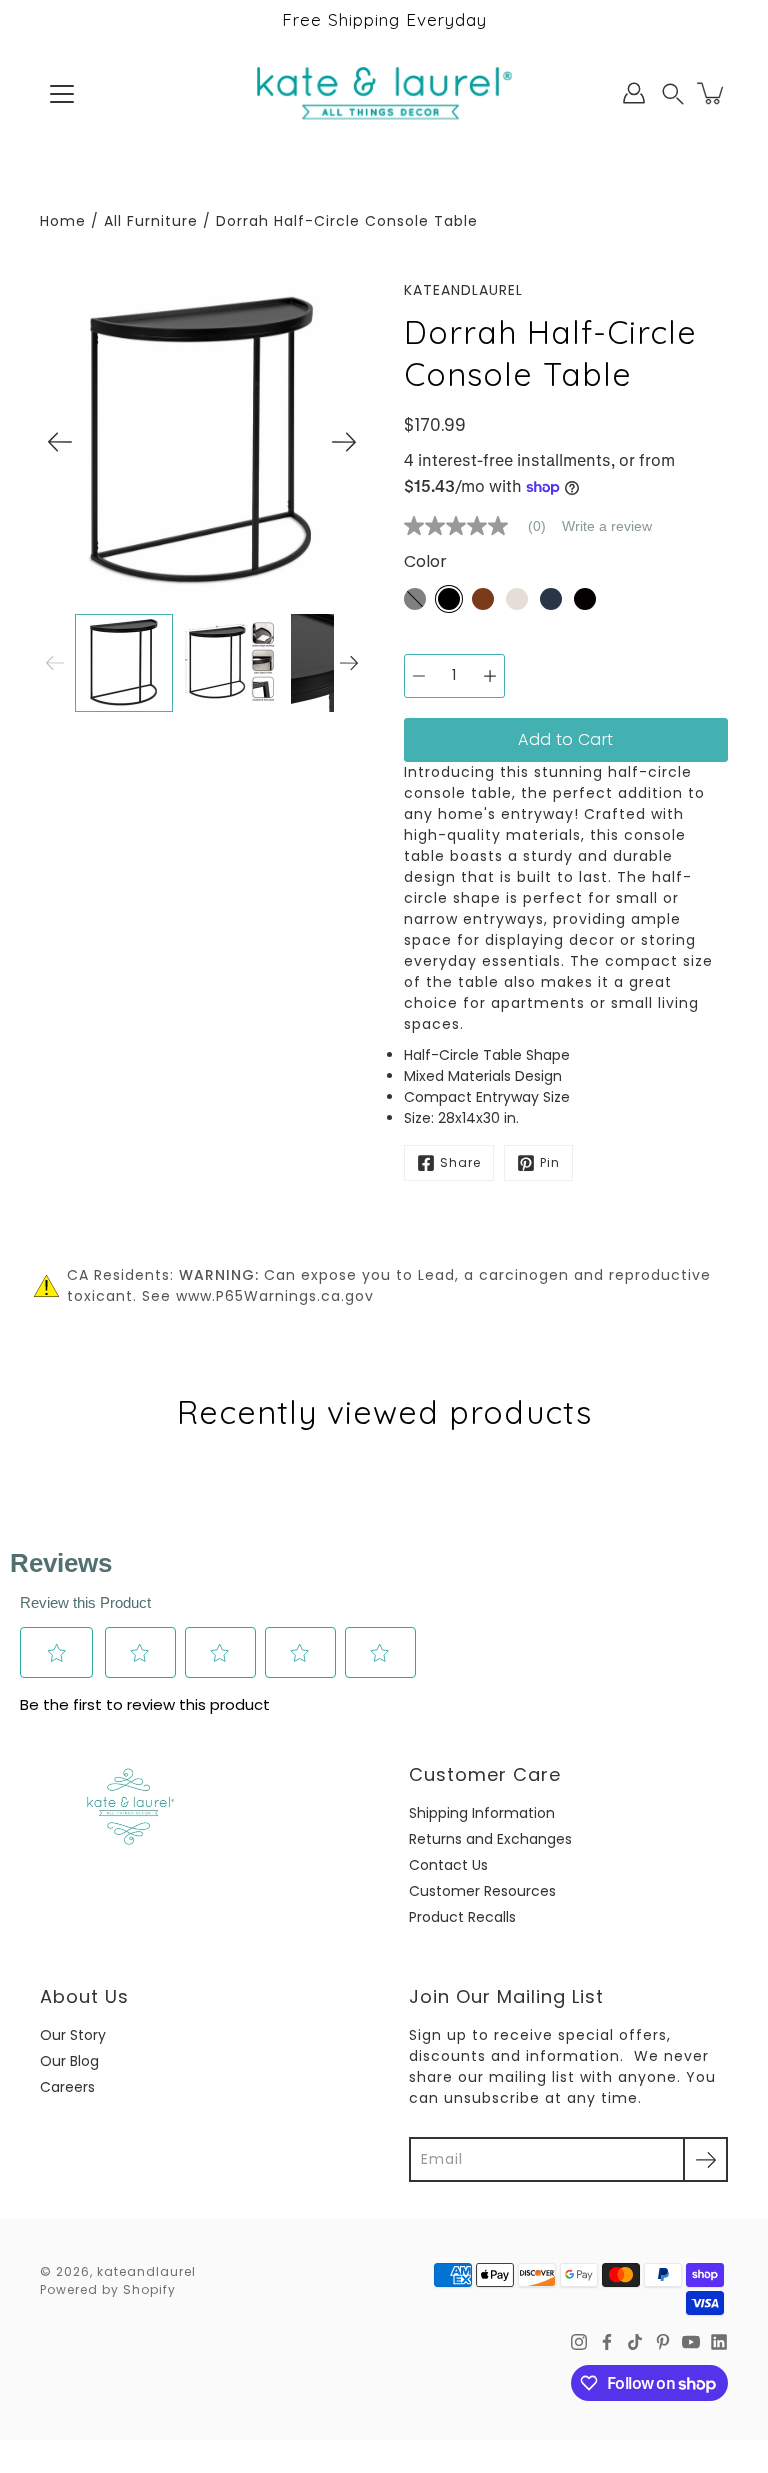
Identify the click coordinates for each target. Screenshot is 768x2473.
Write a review (607, 526)
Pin (550, 1162)
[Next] (344, 442)
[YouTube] (691, 2342)
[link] (483, 526)
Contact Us (448, 1865)
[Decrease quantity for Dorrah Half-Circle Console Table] (419, 676)
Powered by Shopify (108, 2289)
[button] (673, 93)
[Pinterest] (663, 2342)
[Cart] (712, 93)
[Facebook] (607, 2342)
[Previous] (60, 442)
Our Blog (69, 2061)
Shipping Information (482, 1813)
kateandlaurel (146, 2271)
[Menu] (62, 94)
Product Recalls (462, 1917)
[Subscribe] (705, 2159)
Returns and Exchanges (490, 1839)
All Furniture (151, 221)
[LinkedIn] (719, 2342)
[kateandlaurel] (384, 93)
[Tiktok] (635, 2342)
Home (63, 221)
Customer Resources (482, 1891)
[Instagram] (579, 2342)
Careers (67, 2087)
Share (460, 1162)
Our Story (73, 2035)
